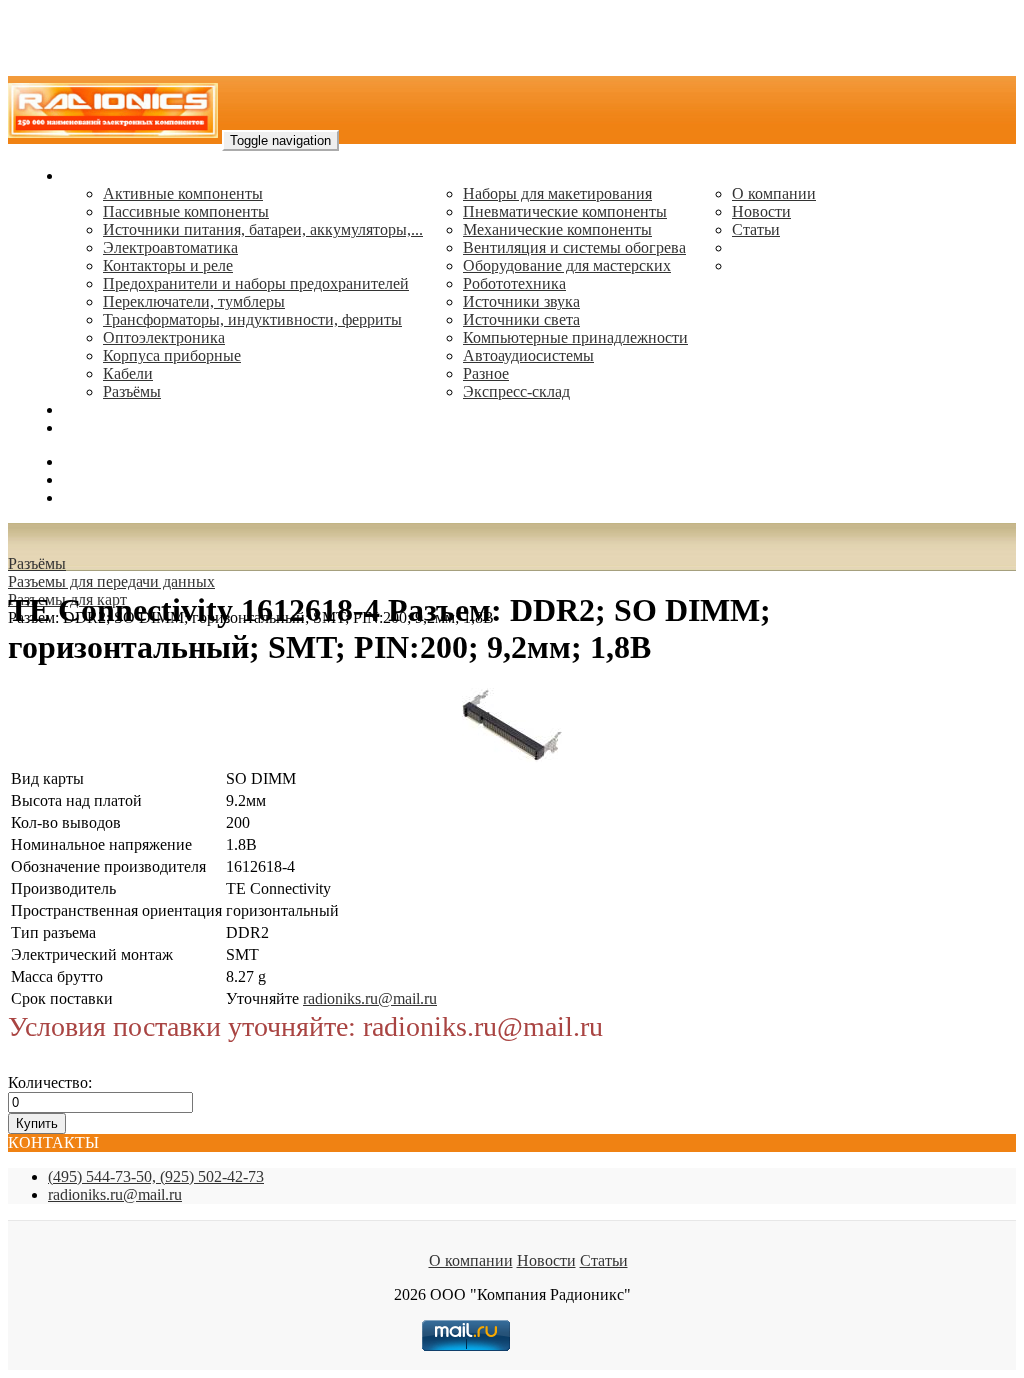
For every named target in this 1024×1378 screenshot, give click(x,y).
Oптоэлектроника (164, 337)
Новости (761, 211)
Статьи (756, 229)
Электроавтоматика (170, 247)
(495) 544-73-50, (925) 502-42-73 (156, 1176)
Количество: (50, 1082)
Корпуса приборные (172, 355)
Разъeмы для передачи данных (111, 581)
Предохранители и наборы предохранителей (256, 283)
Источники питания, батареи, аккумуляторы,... (263, 229)
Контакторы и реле (168, 265)
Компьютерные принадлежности (575, 337)
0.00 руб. (93, 497)
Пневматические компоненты (565, 211)
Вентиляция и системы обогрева (574, 247)
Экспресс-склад (516, 391)
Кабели (128, 373)
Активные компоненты (183, 193)
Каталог (90, 175)
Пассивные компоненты (186, 211)
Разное (486, 373)
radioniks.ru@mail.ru (130, 427)
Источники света (521, 319)
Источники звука (521, 301)
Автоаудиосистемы (528, 355)
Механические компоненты (557, 229)
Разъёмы (37, 563)
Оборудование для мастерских (567, 265)
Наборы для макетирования (557, 193)
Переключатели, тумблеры (194, 301)
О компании (774, 193)
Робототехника (514, 283)
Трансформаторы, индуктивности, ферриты (252, 319)
